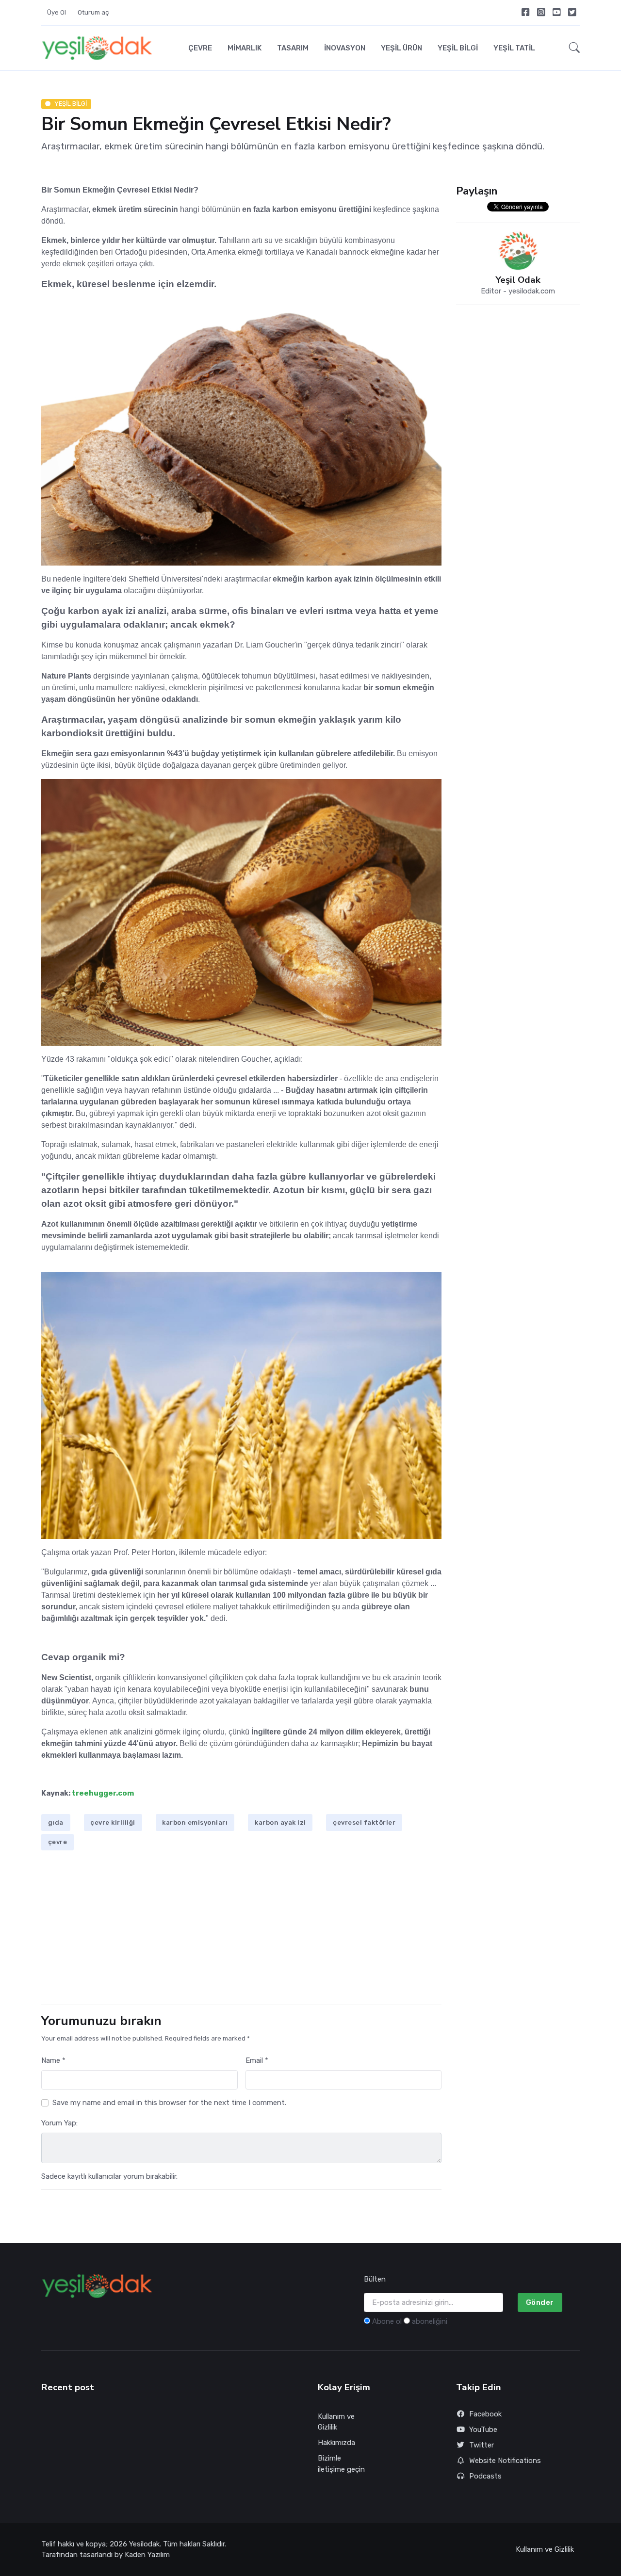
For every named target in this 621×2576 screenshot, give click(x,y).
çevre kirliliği (113, 1823)
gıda (56, 1823)
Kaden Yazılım (147, 2555)
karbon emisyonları (195, 1823)
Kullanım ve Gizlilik (336, 2422)
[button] (572, 48)
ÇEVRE (200, 48)
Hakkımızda (336, 2443)
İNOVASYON (345, 48)
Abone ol (387, 2321)
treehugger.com (103, 1793)
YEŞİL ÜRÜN (401, 48)
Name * (53, 2060)
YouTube (483, 2430)
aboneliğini (430, 2321)
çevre (58, 1842)
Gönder (540, 2302)
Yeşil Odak (518, 280)
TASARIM (293, 48)
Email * (257, 2060)
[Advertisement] (241, 1929)
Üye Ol (57, 12)
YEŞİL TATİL (514, 48)
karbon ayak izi (280, 1823)
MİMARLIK (245, 48)
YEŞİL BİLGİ (458, 48)
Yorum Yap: (59, 2123)
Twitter (482, 2445)
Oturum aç (93, 12)
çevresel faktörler (364, 1823)
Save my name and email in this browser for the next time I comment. (169, 2103)
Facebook (485, 2414)
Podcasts (485, 2476)
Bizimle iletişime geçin (341, 2464)
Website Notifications (505, 2461)
